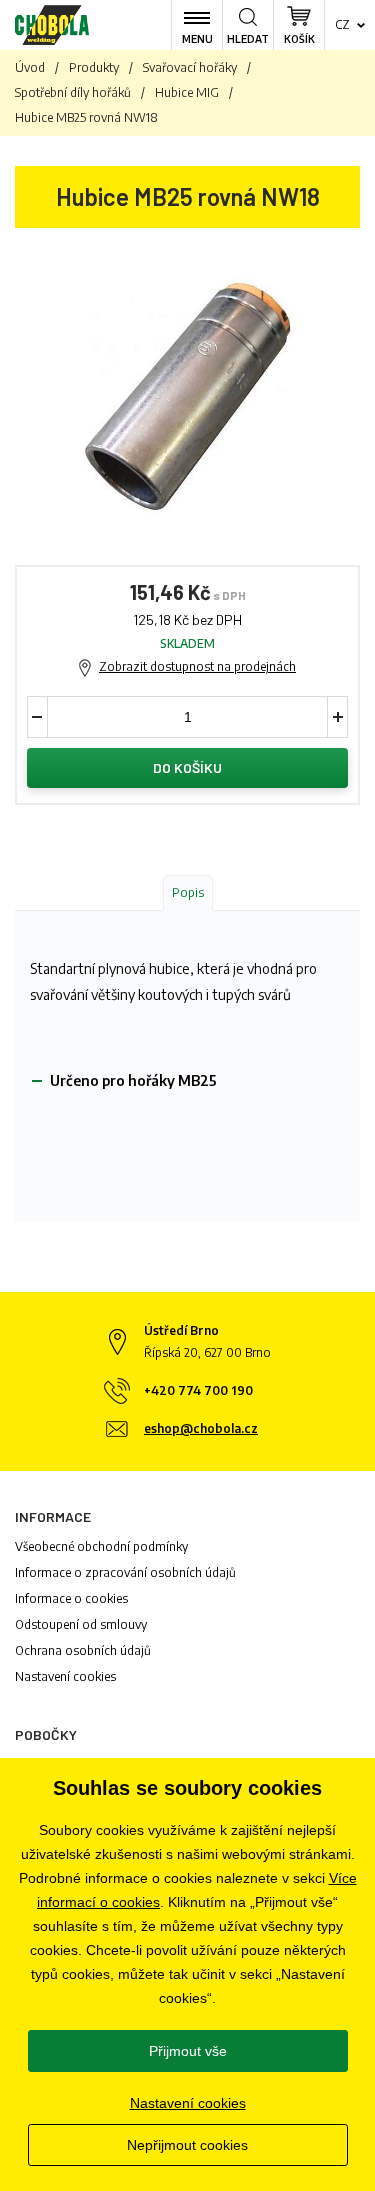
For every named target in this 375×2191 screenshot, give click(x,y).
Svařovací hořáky (190, 67)
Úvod (30, 67)
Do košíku (187, 767)
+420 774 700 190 (198, 1390)
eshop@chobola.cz (201, 1428)
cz (342, 24)
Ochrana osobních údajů (83, 1650)
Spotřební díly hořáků (73, 92)
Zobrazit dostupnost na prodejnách (197, 666)
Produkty (94, 67)
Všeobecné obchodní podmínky (101, 1546)
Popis (188, 892)
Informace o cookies (71, 1598)
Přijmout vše (188, 2051)
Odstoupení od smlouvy (81, 1624)
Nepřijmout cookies (187, 2145)
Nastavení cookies (65, 1676)
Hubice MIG (187, 92)
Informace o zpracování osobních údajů (125, 1572)
